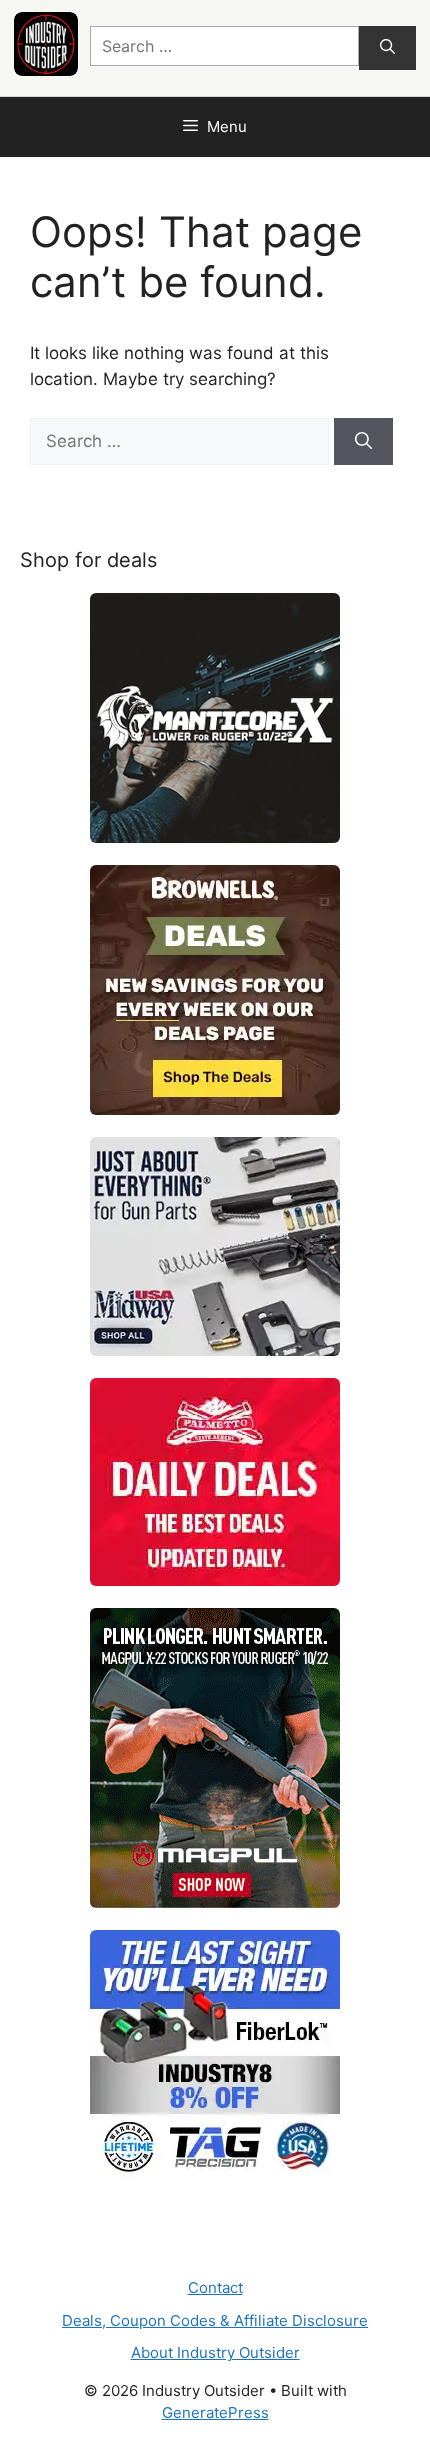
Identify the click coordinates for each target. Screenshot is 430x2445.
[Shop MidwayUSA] (215, 1246)
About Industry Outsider (215, 2352)
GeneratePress (215, 2412)
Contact (215, 2287)
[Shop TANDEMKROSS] (215, 718)
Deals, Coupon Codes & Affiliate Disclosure (215, 2320)
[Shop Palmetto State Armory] (215, 1482)
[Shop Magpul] (215, 1758)
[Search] (387, 48)
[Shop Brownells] (215, 990)
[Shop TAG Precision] (215, 2055)
